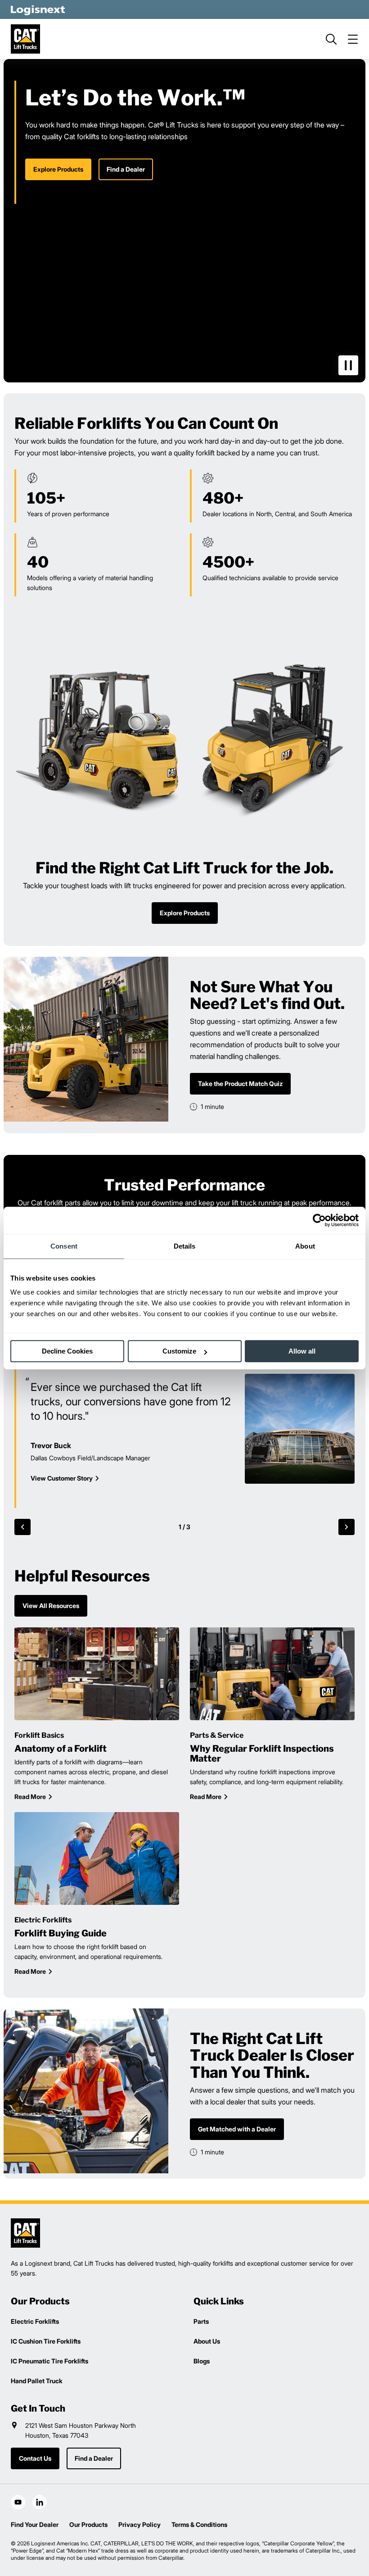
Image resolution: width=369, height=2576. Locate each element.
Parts (201, 2321)
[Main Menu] (353, 39)
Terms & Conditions (199, 2524)
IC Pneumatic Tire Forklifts (49, 2361)
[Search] (331, 39)
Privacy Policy (139, 2524)
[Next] (346, 1527)
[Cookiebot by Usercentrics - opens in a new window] (319, 1220)
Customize (179, 1351)
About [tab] (305, 1246)
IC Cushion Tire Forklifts (46, 2341)
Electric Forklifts (35, 2321)
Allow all (302, 1351)
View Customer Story (62, 1478)
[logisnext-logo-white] (38, 9)
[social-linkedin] (40, 2502)
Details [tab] (185, 1246)
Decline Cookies (67, 1351)
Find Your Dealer (35, 2524)
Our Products (88, 2524)
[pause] (348, 365)
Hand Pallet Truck (37, 2381)
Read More (30, 1797)
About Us (207, 2341)
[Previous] (22, 1527)
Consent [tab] (64, 1246)
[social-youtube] (18, 2502)
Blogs (202, 2361)
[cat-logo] (25, 39)
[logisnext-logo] (25, 2233)
